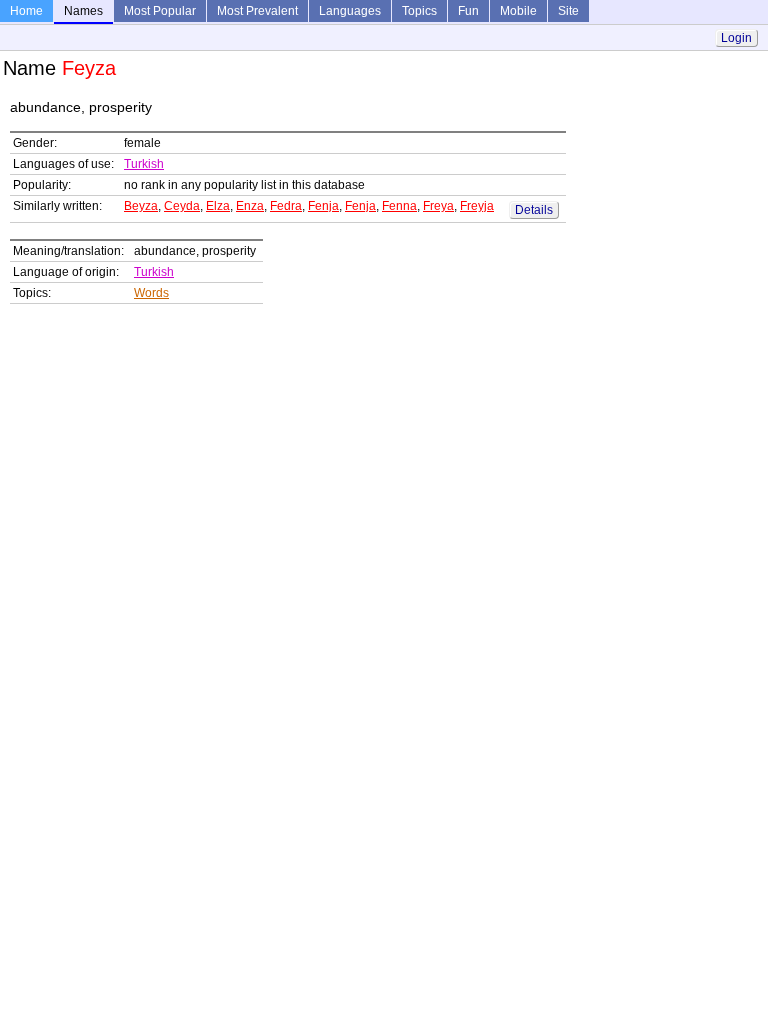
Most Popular (160, 11)
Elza (218, 206)
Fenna (399, 206)
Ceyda (182, 206)
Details (534, 210)
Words (151, 293)
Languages (350, 11)
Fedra (286, 206)
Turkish (144, 164)
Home (26, 11)
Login (736, 38)
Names (83, 11)
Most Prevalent (257, 11)
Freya (438, 206)
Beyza (141, 206)
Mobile (518, 11)
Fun (468, 11)
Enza (250, 206)
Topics (419, 11)
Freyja (477, 206)
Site (568, 11)
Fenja (323, 206)
